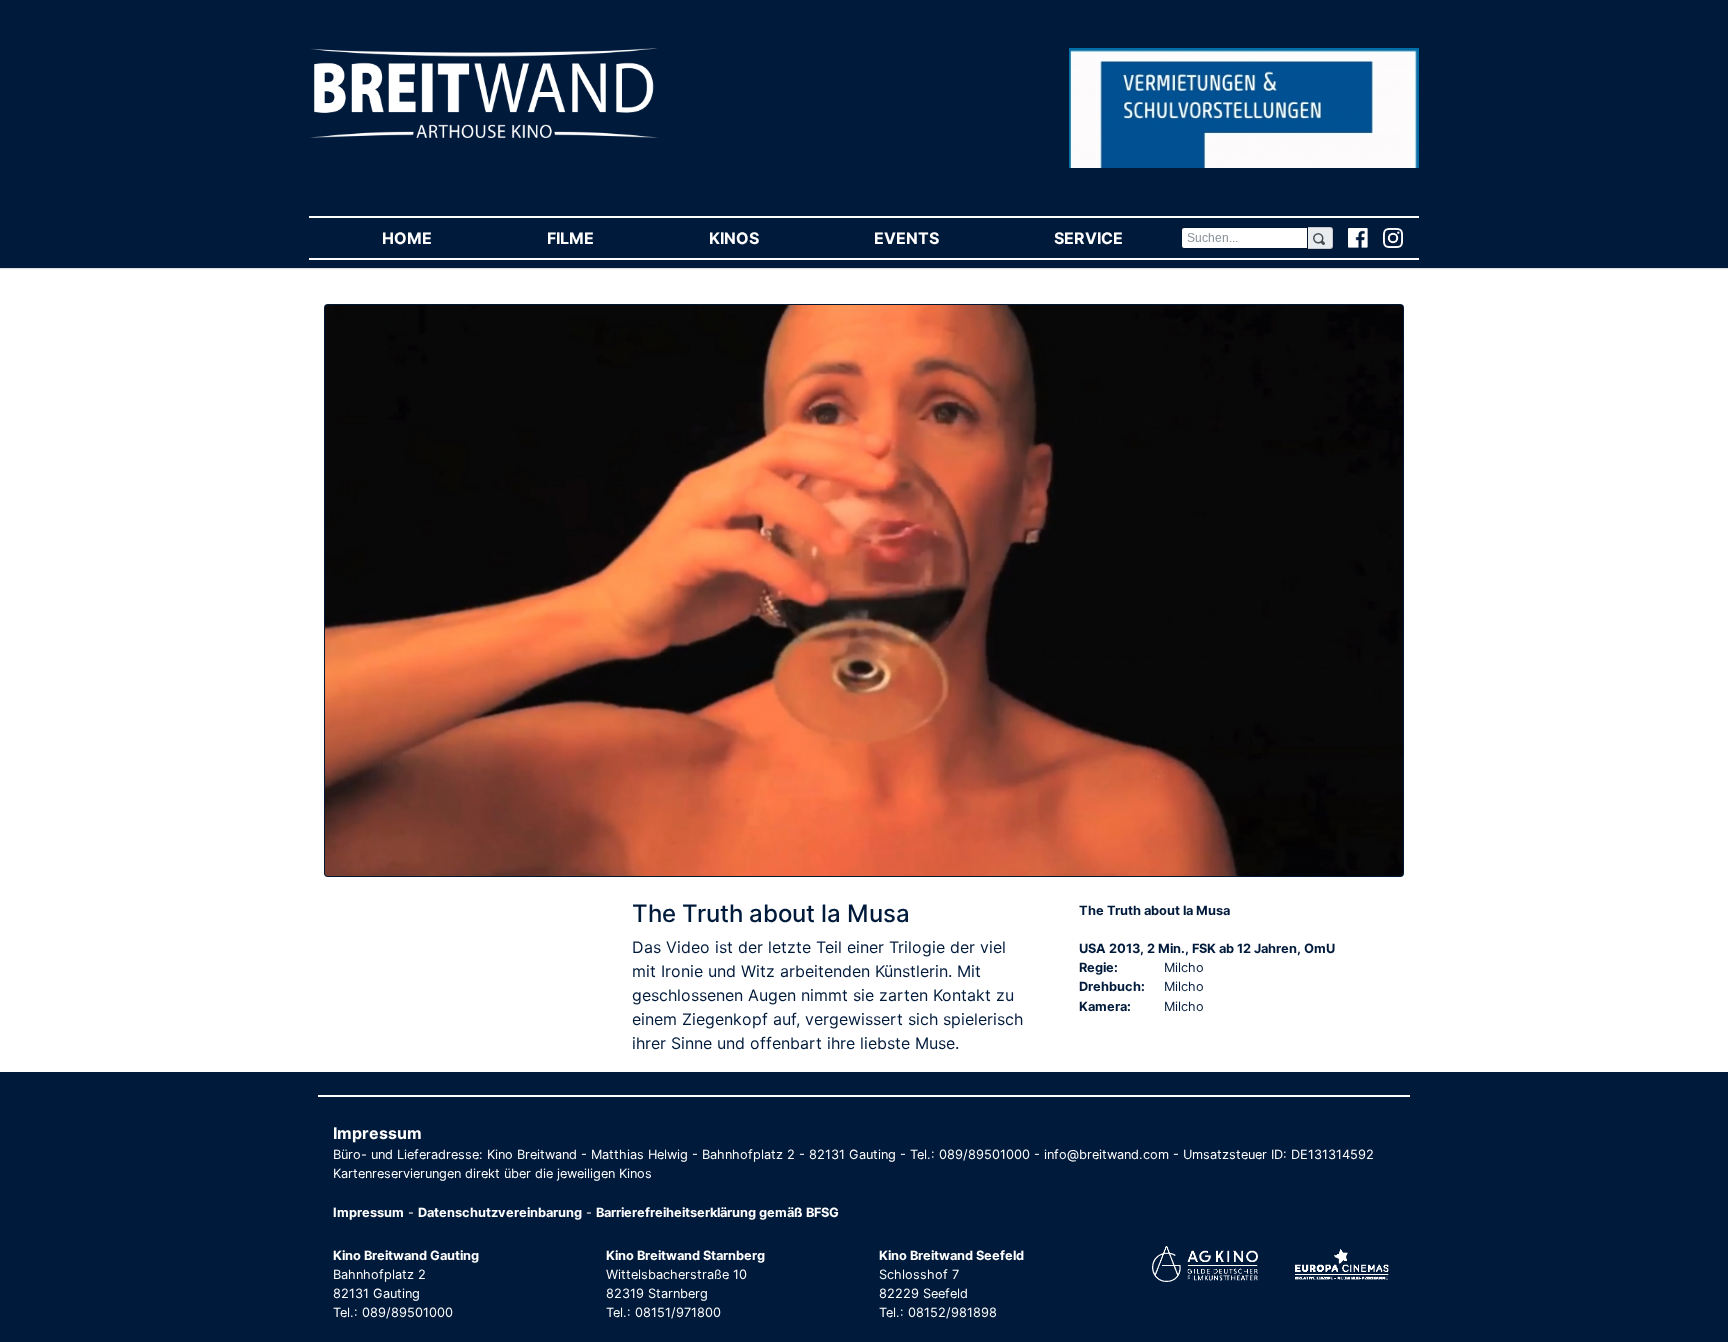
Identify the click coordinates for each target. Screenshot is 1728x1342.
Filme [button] (599, 238)
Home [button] (435, 238)
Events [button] (935, 238)
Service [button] (1117, 238)
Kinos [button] (762, 238)
